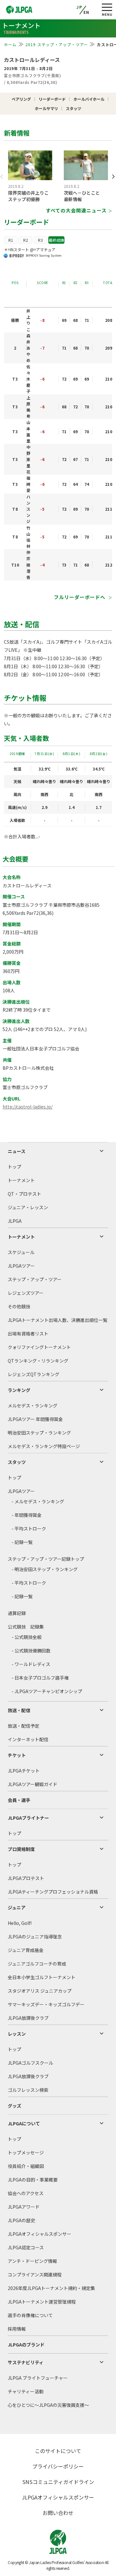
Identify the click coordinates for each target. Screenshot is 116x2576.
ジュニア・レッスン (28, 1207)
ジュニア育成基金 (26, 1950)
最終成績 (56, 240)
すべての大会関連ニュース (76, 210)
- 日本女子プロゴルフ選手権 (40, 1678)
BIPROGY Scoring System (44, 255)
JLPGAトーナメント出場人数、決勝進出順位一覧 (58, 1320)
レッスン (17, 2034)
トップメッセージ (26, 2152)
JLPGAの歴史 (21, 2220)
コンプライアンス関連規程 (35, 2274)
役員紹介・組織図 (26, 2166)
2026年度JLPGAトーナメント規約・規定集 (51, 2288)
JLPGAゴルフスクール (30, 2063)
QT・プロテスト (24, 1194)
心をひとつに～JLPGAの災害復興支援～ (48, 2405)
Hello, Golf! (20, 1923)
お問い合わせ (58, 2513)
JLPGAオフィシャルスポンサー (39, 2234)
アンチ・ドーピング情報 (32, 2261)
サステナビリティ (26, 2362)
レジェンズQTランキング (34, 1374)
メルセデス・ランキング (33, 1406)
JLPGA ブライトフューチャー (38, 2378)
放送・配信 (19, 1710)
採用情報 (17, 2329)
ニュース (17, 1151)
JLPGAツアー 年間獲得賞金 (35, 1419)
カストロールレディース (32, 60)
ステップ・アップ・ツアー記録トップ (46, 1559)
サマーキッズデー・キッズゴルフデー (46, 2004)
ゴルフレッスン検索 (28, 2090)
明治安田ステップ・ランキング (39, 1433)
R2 (26, 240)
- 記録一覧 (22, 1542)
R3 (40, 240)
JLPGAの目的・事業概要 (33, 2180)
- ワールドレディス (31, 1664)
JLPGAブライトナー (28, 1818)
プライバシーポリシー (58, 2466)
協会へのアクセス (26, 2193)
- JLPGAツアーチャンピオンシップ (47, 1691)
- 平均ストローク (29, 1528)
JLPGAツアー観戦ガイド (33, 1784)
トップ (15, 1167)
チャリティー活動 (26, 2391)
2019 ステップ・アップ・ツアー (57, 44)
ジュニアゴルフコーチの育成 (37, 1964)
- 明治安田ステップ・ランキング (45, 1569)
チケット (17, 1755)
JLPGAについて (24, 2123)
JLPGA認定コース (26, 2247)
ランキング (19, 1390)
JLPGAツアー (21, 1266)
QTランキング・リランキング (38, 1361)
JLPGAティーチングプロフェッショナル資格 (53, 1892)
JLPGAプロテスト (26, 1878)
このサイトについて (58, 2451)
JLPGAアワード (24, 2207)
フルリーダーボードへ (80, 597)
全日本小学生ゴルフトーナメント (42, 1977)
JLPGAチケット (24, 1771)
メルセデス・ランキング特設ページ (44, 1446)
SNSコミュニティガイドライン (58, 2482)
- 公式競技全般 (27, 1637)
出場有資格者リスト (28, 1334)
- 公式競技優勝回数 (31, 1651)
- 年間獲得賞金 (27, 1515)
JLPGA (15, 1221)
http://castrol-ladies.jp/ (28, 1107)
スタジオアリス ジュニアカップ (40, 1991)
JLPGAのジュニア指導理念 (35, 1937)
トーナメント (21, 1180)
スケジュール (21, 1252)
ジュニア (17, 1907)
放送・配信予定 (24, 1726)
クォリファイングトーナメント (39, 1347)
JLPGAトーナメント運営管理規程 (42, 2302)
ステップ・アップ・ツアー (35, 1279)
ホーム (10, 44)
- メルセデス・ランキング (38, 1501)
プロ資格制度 (21, 1849)
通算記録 (17, 1613)
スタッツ (17, 1462)
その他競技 (19, 1306)
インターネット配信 (28, 1739)
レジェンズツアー (26, 1293)
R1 (11, 240)
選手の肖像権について (30, 2315)
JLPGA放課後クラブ (28, 2018)
